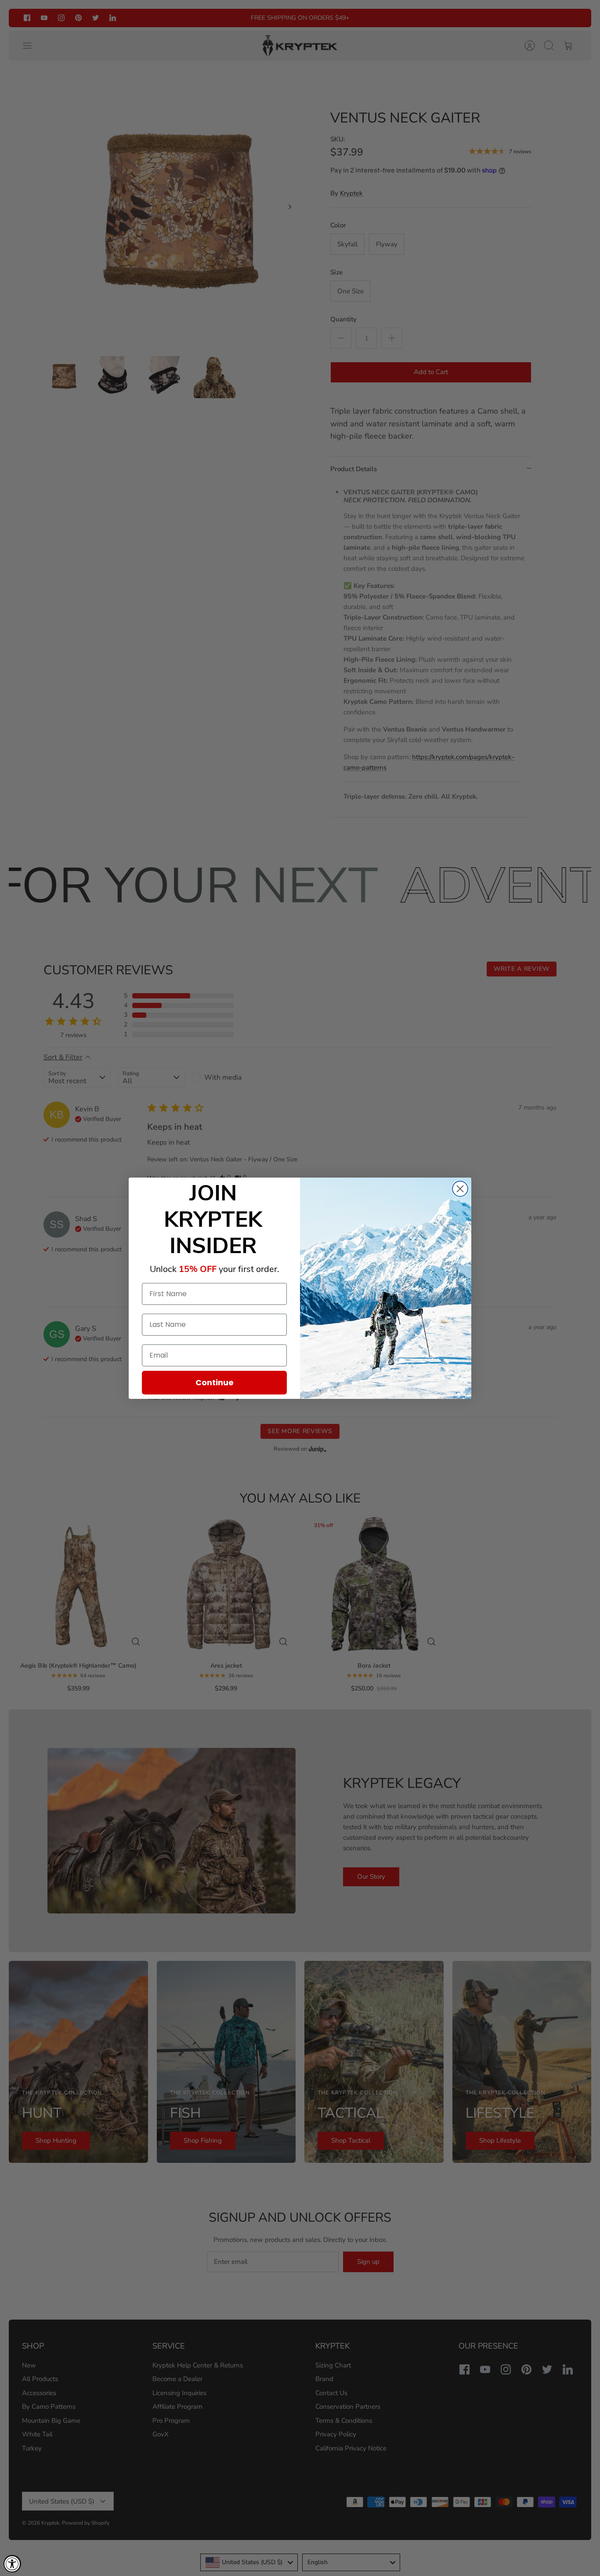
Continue (215, 1382)
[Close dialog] (460, 1189)
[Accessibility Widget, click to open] (12, 2564)
